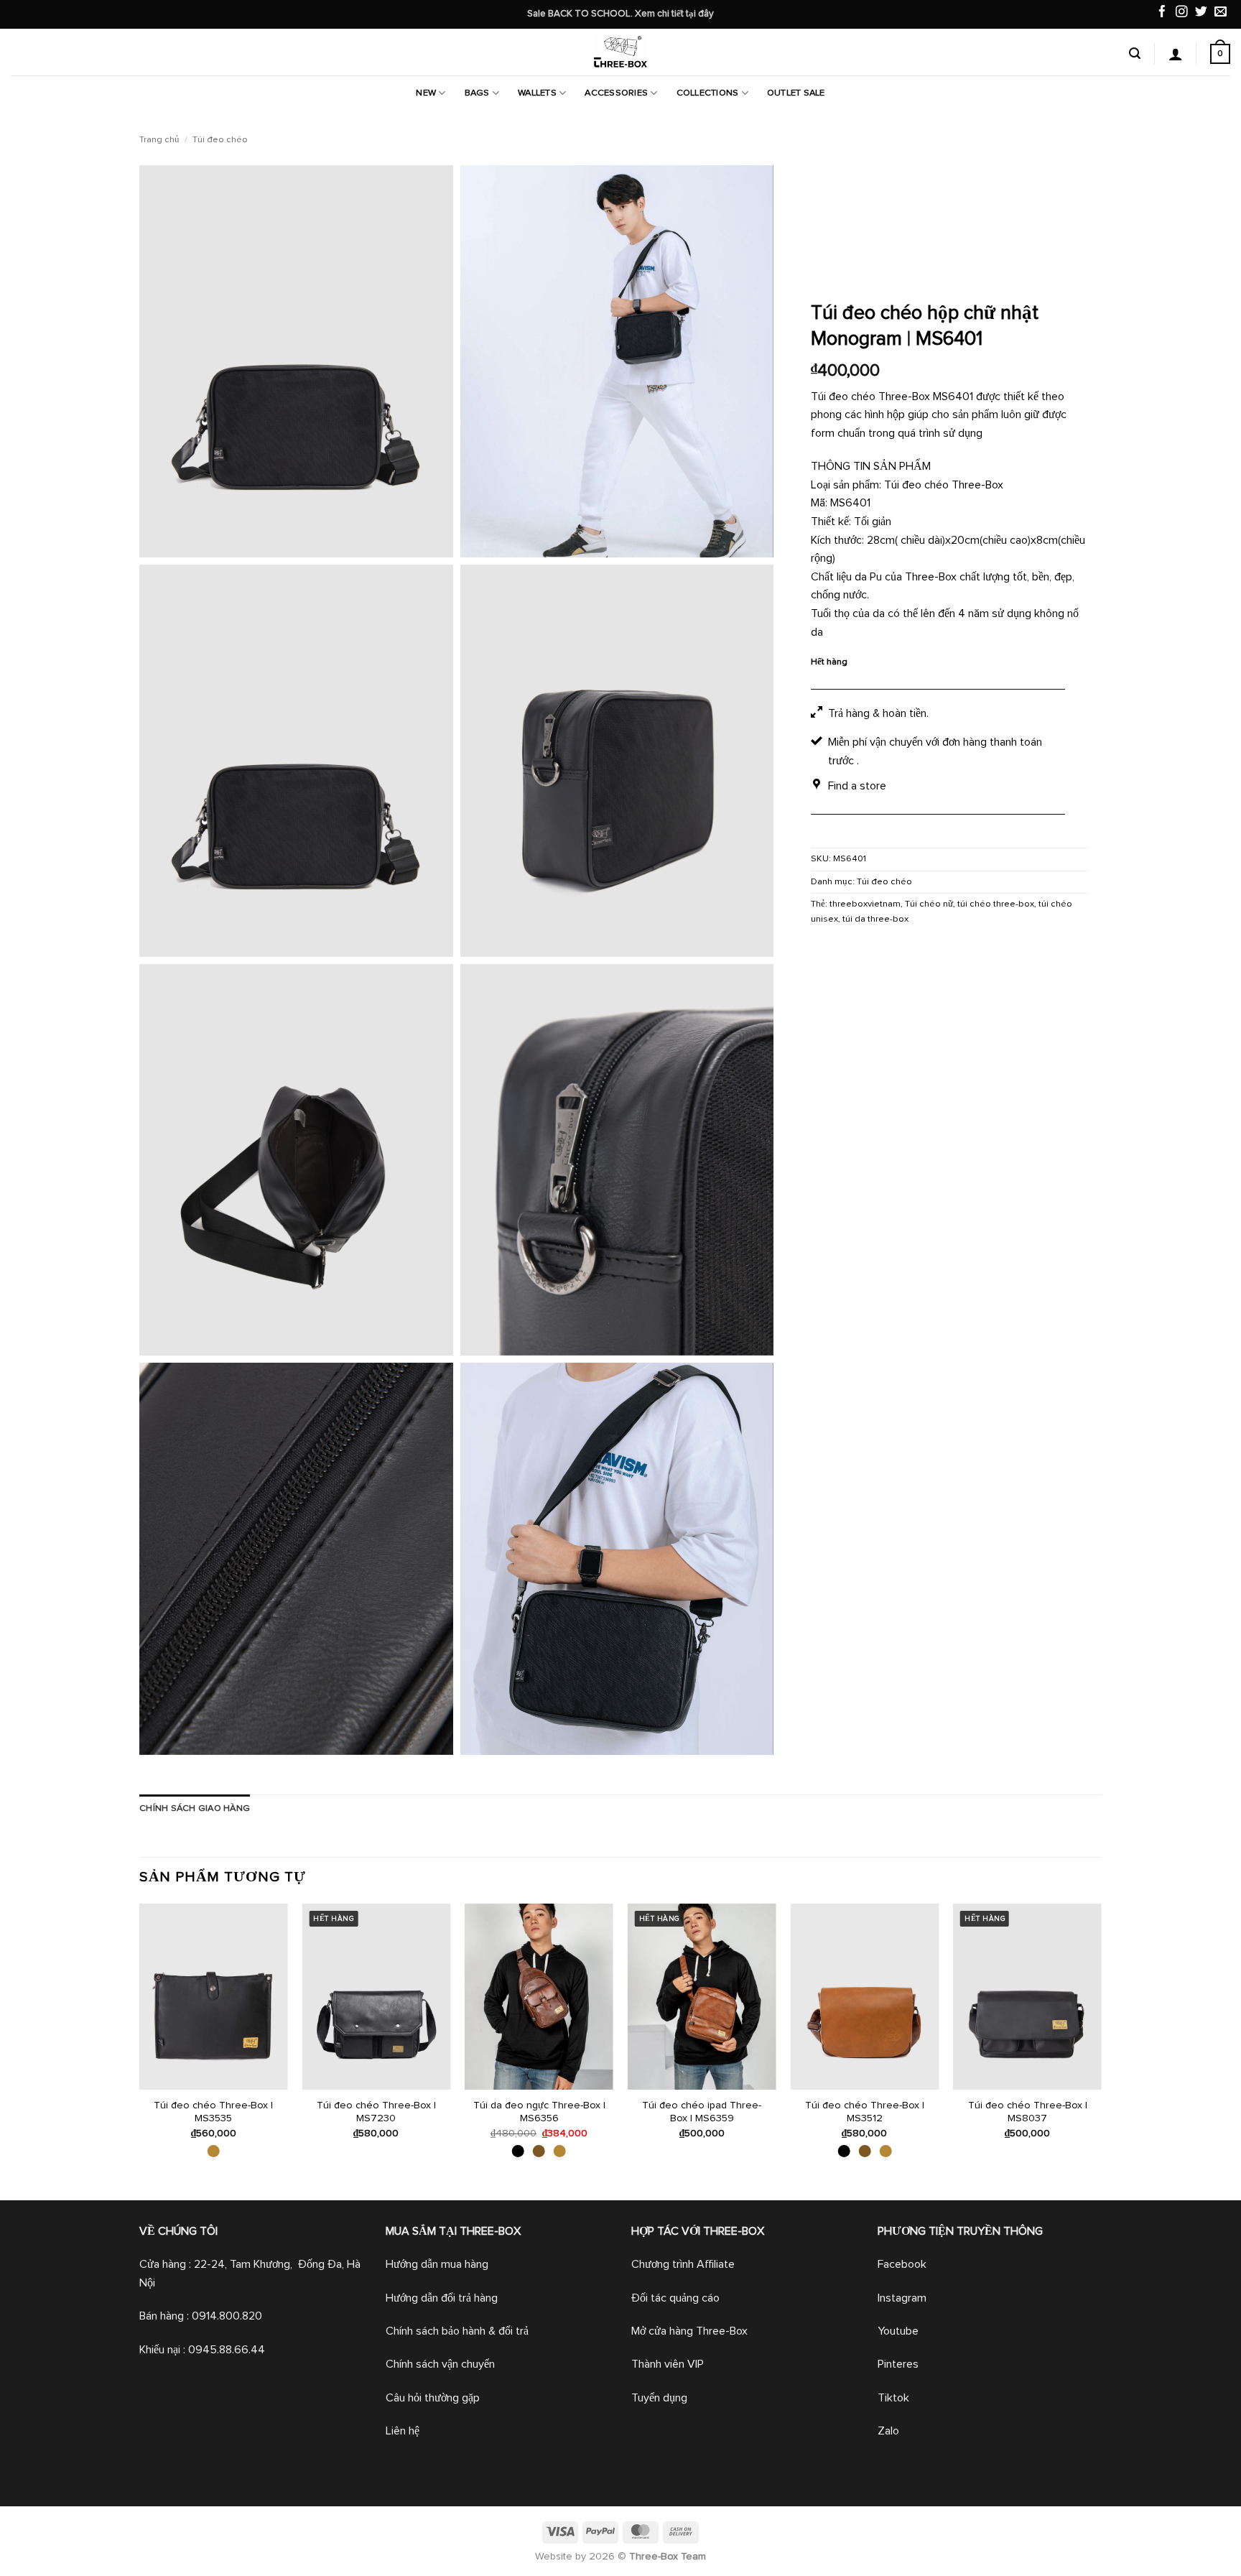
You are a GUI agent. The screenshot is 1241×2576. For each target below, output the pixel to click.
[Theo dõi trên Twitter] (1201, 13)
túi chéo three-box (996, 904)
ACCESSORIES (616, 93)
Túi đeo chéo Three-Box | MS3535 (213, 2112)
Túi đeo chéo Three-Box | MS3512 (865, 2112)
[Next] (1101, 2051)
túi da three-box (875, 919)
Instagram (902, 2298)
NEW (426, 93)
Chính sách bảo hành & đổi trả (457, 2331)
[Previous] (140, 2051)
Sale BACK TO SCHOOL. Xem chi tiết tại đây (620, 14)
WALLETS (537, 93)
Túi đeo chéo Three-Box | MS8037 (1028, 2112)
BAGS (477, 93)
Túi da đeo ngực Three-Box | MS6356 (539, 2112)
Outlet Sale (796, 93)
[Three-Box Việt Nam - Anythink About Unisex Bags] (620, 52)
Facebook (902, 2264)
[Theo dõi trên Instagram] (1182, 13)
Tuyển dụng (659, 2398)
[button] (1135, 54)
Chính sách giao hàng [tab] (195, 1808)
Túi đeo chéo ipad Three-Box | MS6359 (702, 2112)
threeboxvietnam (865, 904)
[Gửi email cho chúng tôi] (1221, 13)
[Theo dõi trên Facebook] (1162, 13)
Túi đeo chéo (220, 140)
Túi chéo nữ (929, 904)
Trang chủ (159, 140)
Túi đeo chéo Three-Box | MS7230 (376, 2112)
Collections (708, 93)
